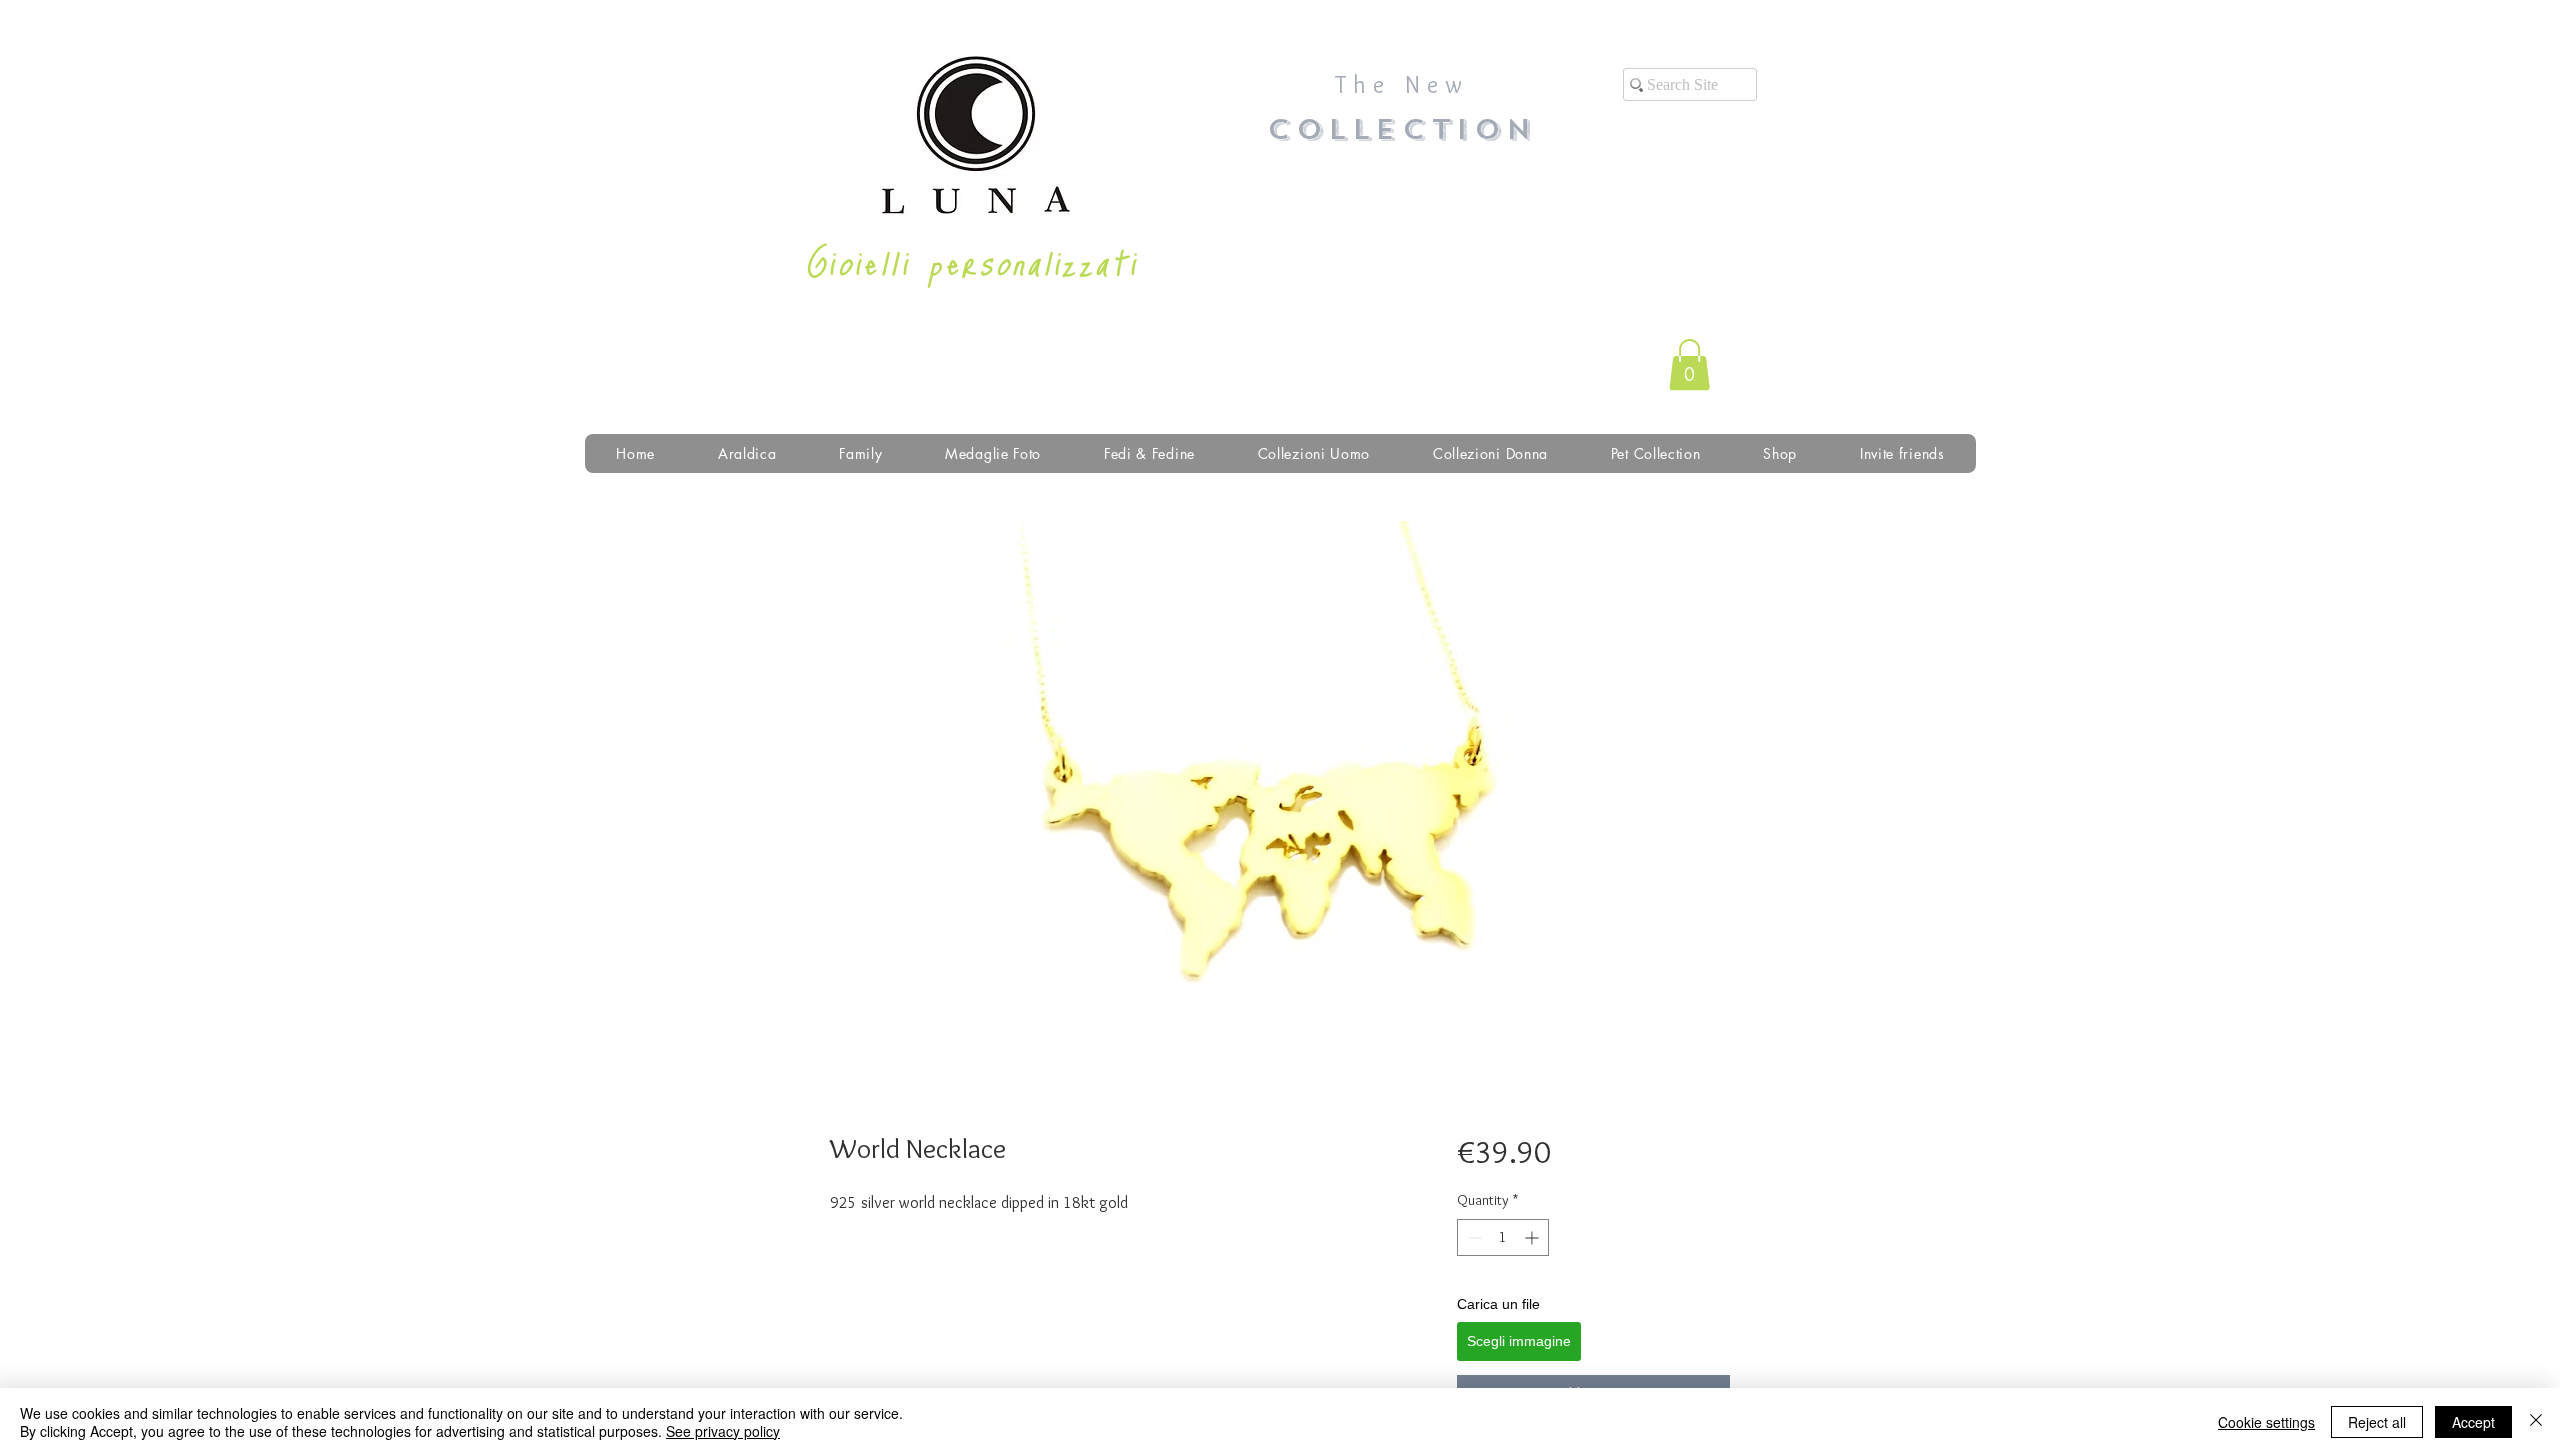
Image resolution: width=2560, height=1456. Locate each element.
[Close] (2536, 1422)
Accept (2473, 1422)
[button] (1689, 364)
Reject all (2377, 1422)
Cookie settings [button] (2266, 1422)
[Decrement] (1472, 1237)
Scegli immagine (1519, 1341)
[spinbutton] (1503, 1237)
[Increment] (1533, 1237)
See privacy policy (723, 1431)
